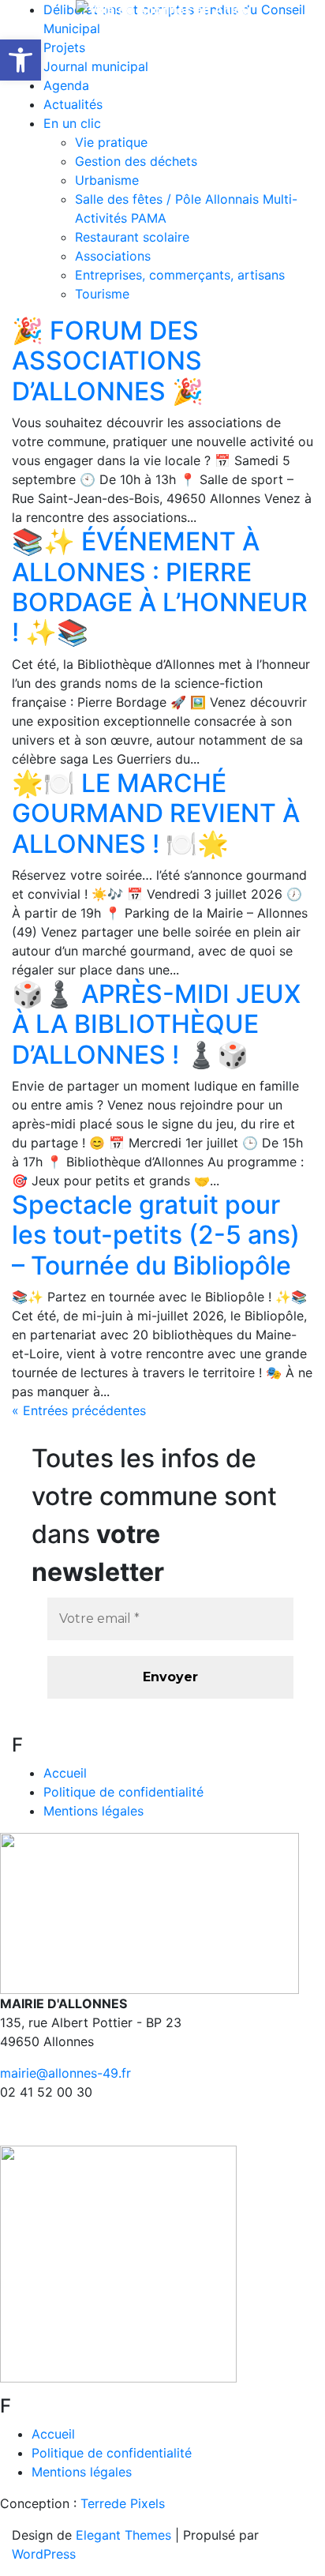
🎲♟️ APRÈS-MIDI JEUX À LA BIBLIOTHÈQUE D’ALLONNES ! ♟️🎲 (156, 1024)
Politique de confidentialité (123, 1792)
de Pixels (123, 2503)
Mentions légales (93, 1811)
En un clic (72, 123)
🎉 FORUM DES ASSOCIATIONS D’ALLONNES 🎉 (108, 361)
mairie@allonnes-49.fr (65, 2073)
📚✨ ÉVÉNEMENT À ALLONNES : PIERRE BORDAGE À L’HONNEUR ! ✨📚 (160, 587)
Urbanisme (107, 180)
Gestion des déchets (136, 161)
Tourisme (102, 294)
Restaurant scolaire (132, 237)
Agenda (66, 85)
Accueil (65, 1773)
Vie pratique (111, 142)
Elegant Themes (123, 2535)
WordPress (44, 2554)
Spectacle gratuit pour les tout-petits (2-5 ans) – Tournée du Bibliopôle (156, 1235)
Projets (64, 47)
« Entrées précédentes (79, 1410)
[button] (21, 60)
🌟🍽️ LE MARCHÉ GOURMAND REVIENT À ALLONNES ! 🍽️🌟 (156, 813)
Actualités (73, 104)
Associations (113, 256)
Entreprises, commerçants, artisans (180, 275)
